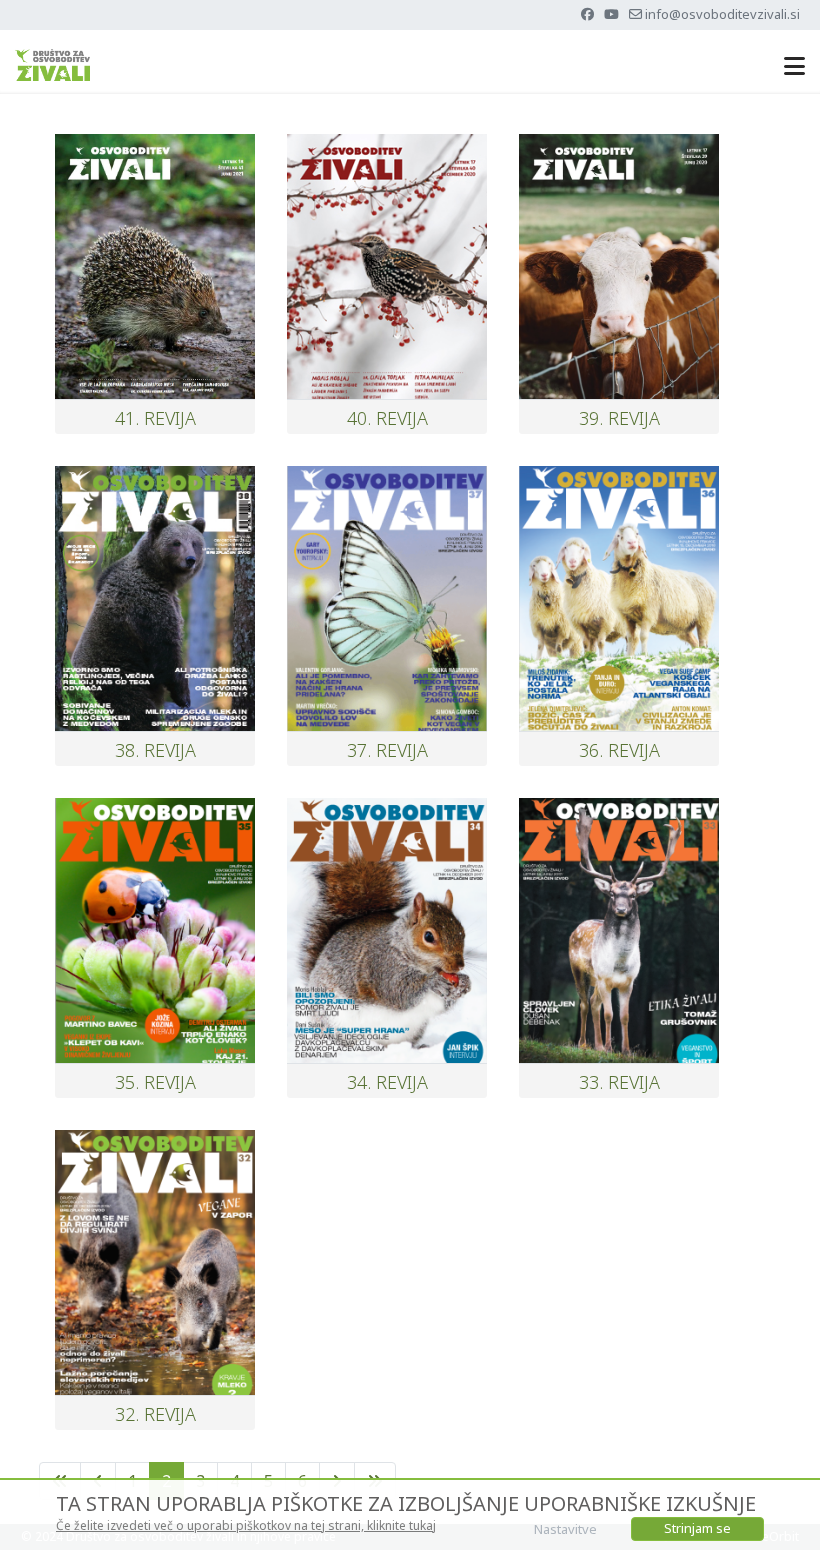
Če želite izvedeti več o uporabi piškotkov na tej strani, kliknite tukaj (246, 1525)
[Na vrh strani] (785, 1513)
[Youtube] (611, 14)
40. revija (387, 418)
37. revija (387, 750)
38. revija (155, 750)
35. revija (155, 1082)
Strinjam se (697, 1528)
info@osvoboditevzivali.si (722, 14)
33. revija (619, 1082)
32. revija (155, 1414)
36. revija (619, 750)
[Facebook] (587, 14)
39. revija (619, 418)
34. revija (387, 1082)
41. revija (155, 418)
